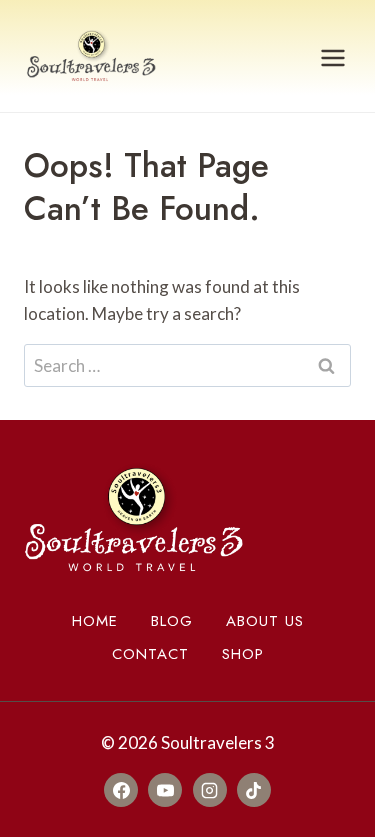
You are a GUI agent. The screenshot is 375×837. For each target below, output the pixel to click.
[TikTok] (254, 790)
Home (95, 621)
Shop (243, 654)
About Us (265, 621)
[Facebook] (121, 790)
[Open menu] (332, 58)
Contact (150, 654)
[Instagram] (210, 790)
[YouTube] (165, 790)
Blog (172, 621)
